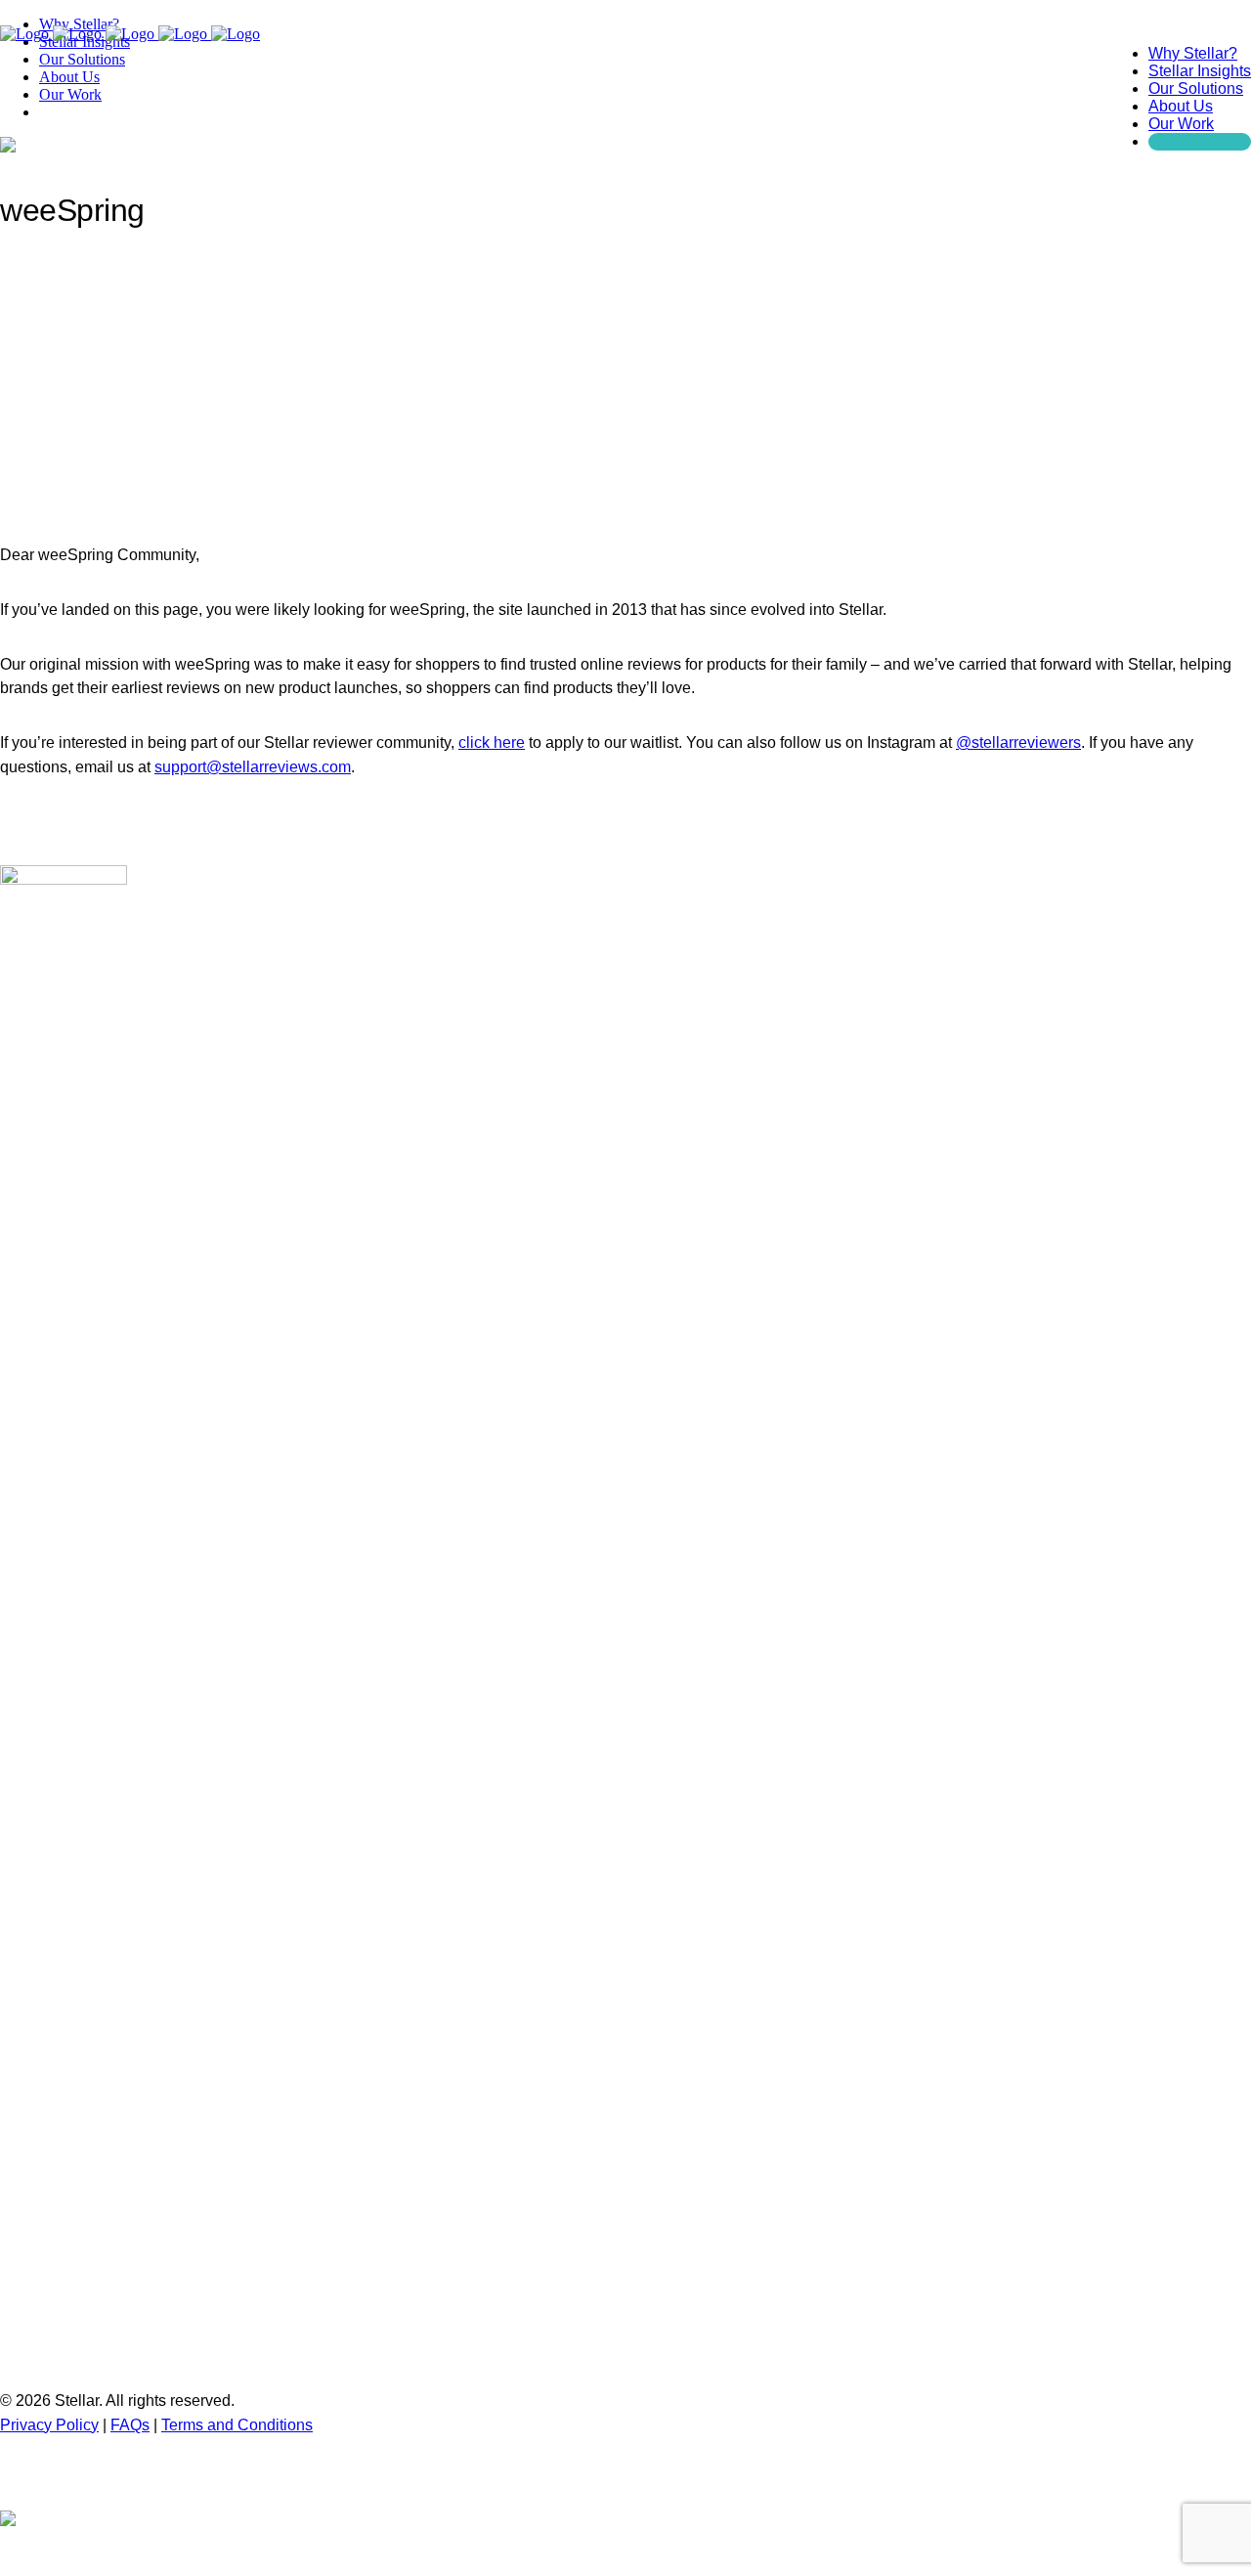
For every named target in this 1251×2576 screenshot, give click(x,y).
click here (492, 742)
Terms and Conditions (237, 2425)
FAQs (130, 2425)
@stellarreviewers (1018, 742)
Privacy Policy (49, 2425)
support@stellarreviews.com (253, 767)
